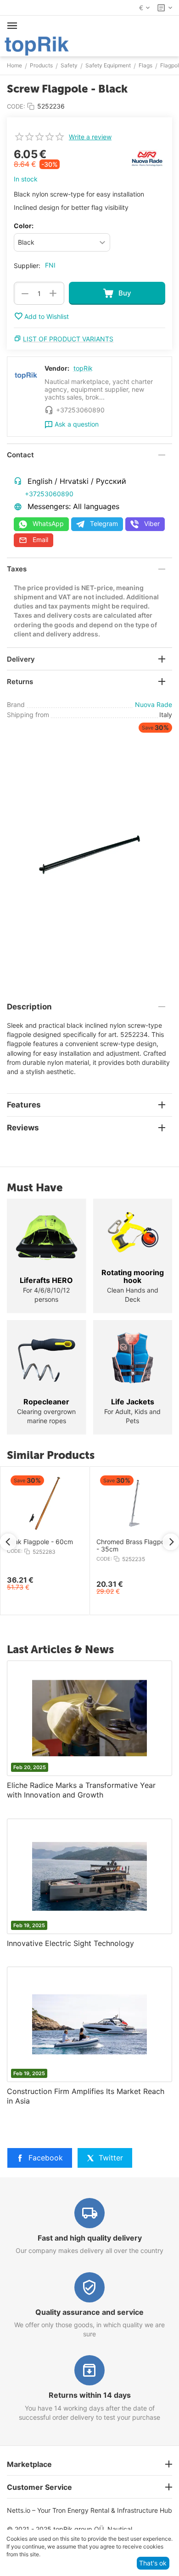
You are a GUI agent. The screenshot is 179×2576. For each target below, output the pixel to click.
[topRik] (37, 45)
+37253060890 (49, 494)
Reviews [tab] (23, 1128)
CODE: (16, 106)
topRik (83, 368)
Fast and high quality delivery (90, 2238)
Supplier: (27, 266)
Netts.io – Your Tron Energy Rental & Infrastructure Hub (89, 2510)
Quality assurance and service (89, 2312)
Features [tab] (24, 1105)
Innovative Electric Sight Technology (70, 1943)
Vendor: (57, 368)
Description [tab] (29, 1007)
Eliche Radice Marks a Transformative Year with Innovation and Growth (81, 1790)
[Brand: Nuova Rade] (147, 157)
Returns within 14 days (90, 2395)
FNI (50, 265)
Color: (24, 226)
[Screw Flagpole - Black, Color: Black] (89, 853)
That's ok (153, 2563)
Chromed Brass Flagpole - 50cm (72, 1546)
